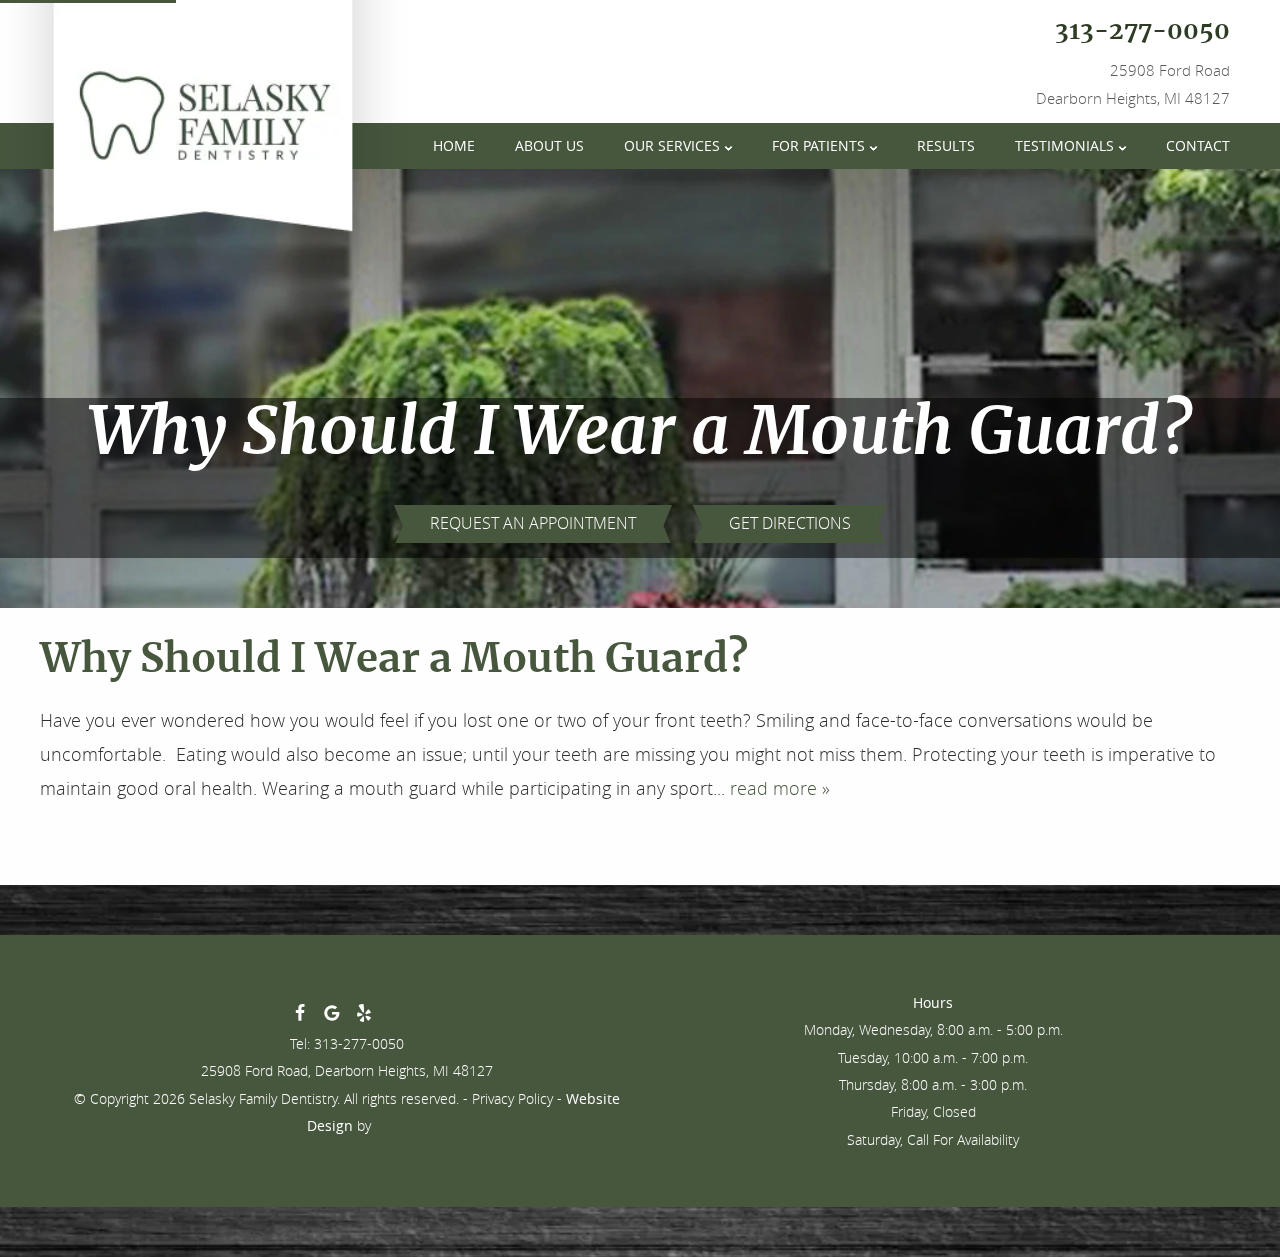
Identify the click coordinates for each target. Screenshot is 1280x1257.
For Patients (818, 145)
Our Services (672, 145)
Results (946, 145)
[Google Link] (332, 1016)
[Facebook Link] (300, 1016)
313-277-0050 (1142, 32)
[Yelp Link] (364, 1016)
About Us (549, 145)
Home (454, 145)
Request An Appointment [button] (533, 523)
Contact (1198, 145)
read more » (780, 788)
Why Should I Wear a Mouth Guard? (394, 660)
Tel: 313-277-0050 (347, 1043)
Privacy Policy (512, 1098)
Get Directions (790, 523)
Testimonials (1064, 145)
